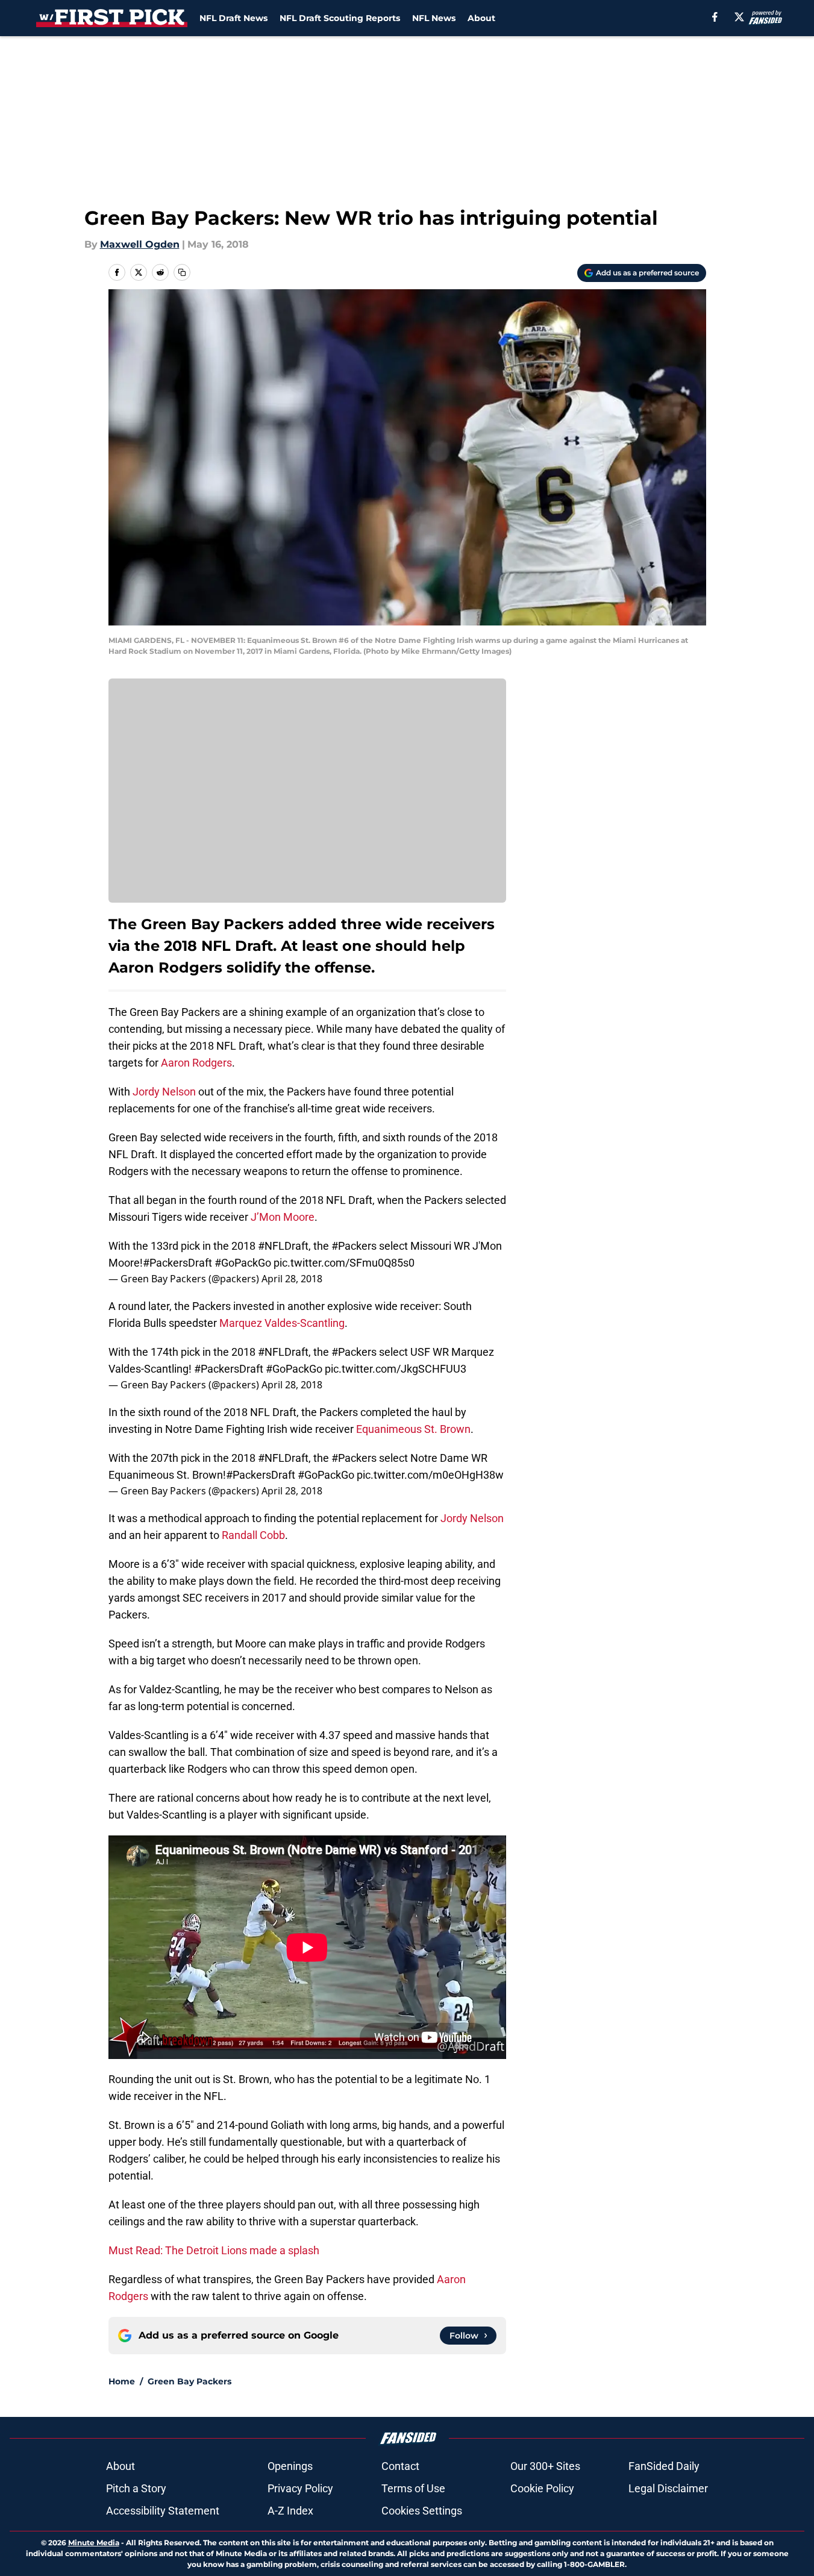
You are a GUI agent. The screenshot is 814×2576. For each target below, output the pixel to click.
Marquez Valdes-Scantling (282, 1323)
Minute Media (94, 2543)
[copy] (182, 272)
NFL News (434, 18)
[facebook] (715, 17)
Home (122, 2381)
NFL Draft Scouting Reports (340, 18)
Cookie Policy (542, 2488)
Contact (400, 2466)
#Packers (354, 1246)
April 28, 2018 (292, 1279)
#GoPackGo (243, 1263)
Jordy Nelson (164, 1092)
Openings (290, 2466)
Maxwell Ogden (140, 244)
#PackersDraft (177, 1263)
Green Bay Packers (189, 2381)
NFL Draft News (233, 18)
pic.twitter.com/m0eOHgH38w (430, 1475)
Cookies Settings (422, 2511)
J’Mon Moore (283, 1217)
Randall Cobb (253, 1535)
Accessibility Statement (163, 2511)
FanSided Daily (664, 2466)
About (481, 18)
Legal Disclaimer (668, 2488)
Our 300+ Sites (545, 2466)
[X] (739, 17)
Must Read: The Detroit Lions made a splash (214, 2250)
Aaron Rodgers (196, 1063)
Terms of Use (413, 2488)
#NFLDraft (283, 1246)
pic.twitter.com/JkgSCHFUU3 (396, 1369)
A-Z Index (290, 2511)
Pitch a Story (136, 2488)
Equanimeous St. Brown (413, 1429)
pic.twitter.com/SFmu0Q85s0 (344, 1263)
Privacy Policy (300, 2488)
